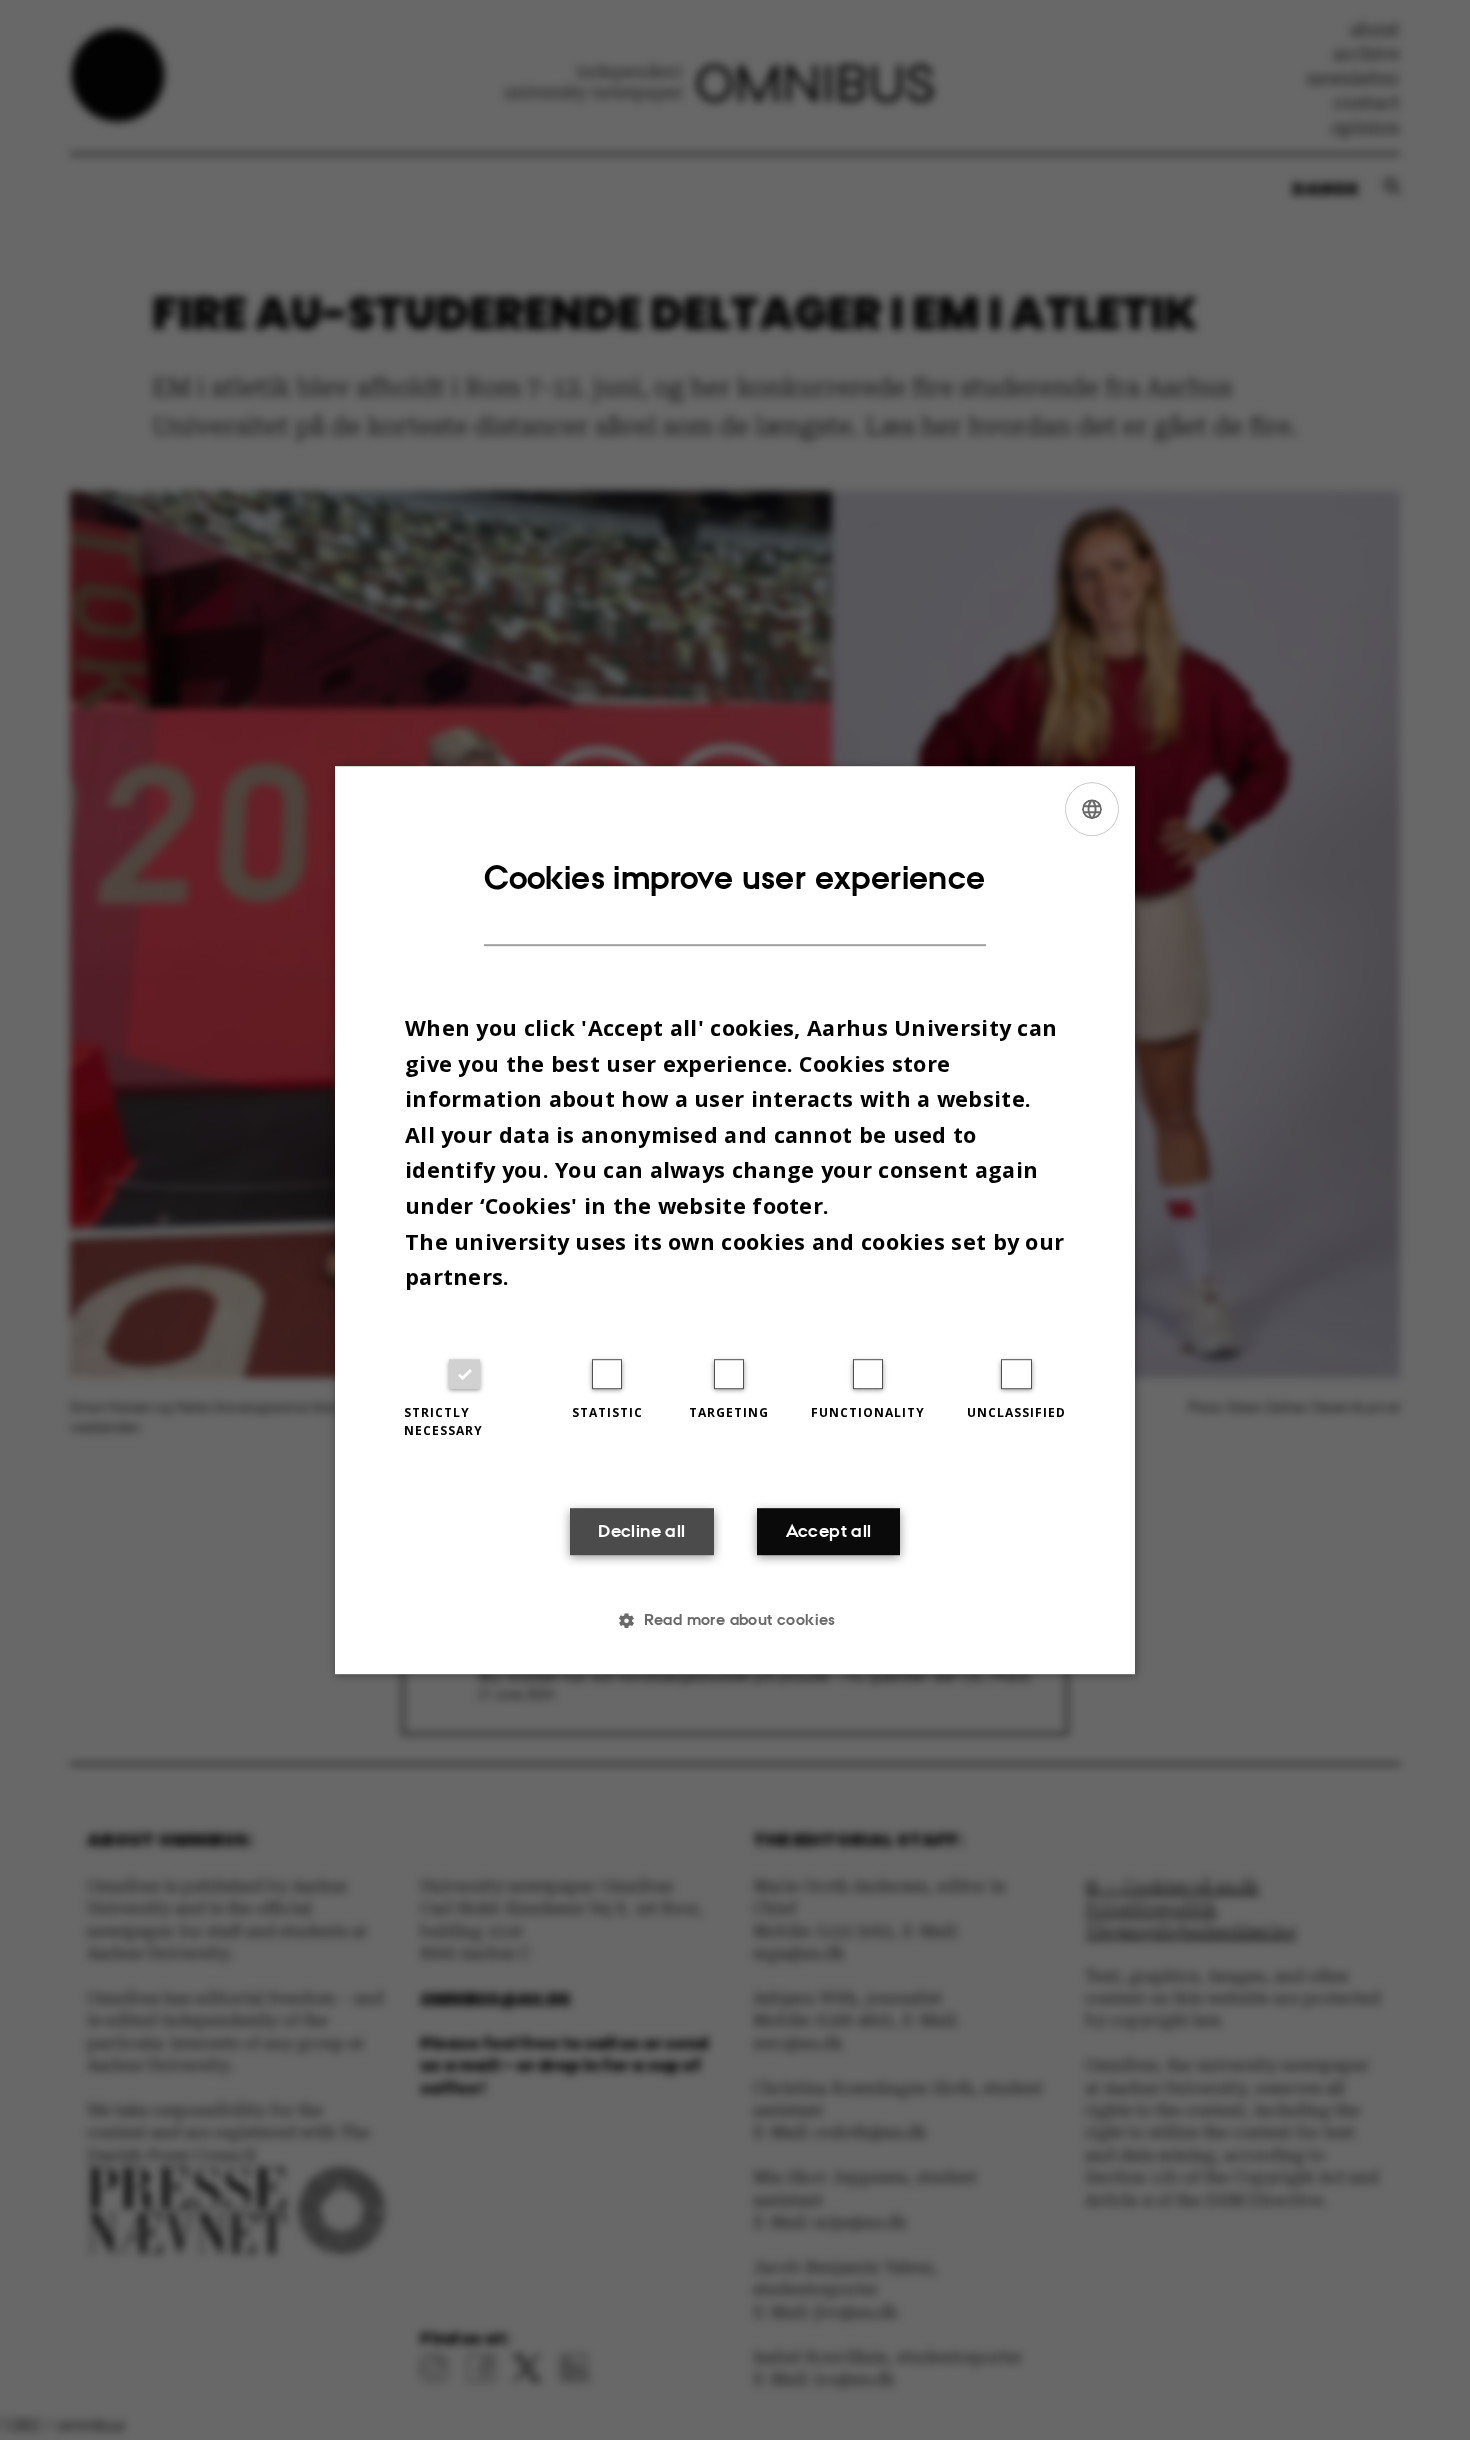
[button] (735, 1620)
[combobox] (1092, 809)
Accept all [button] (829, 1531)
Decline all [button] (641, 1531)
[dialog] (735, 1220)
